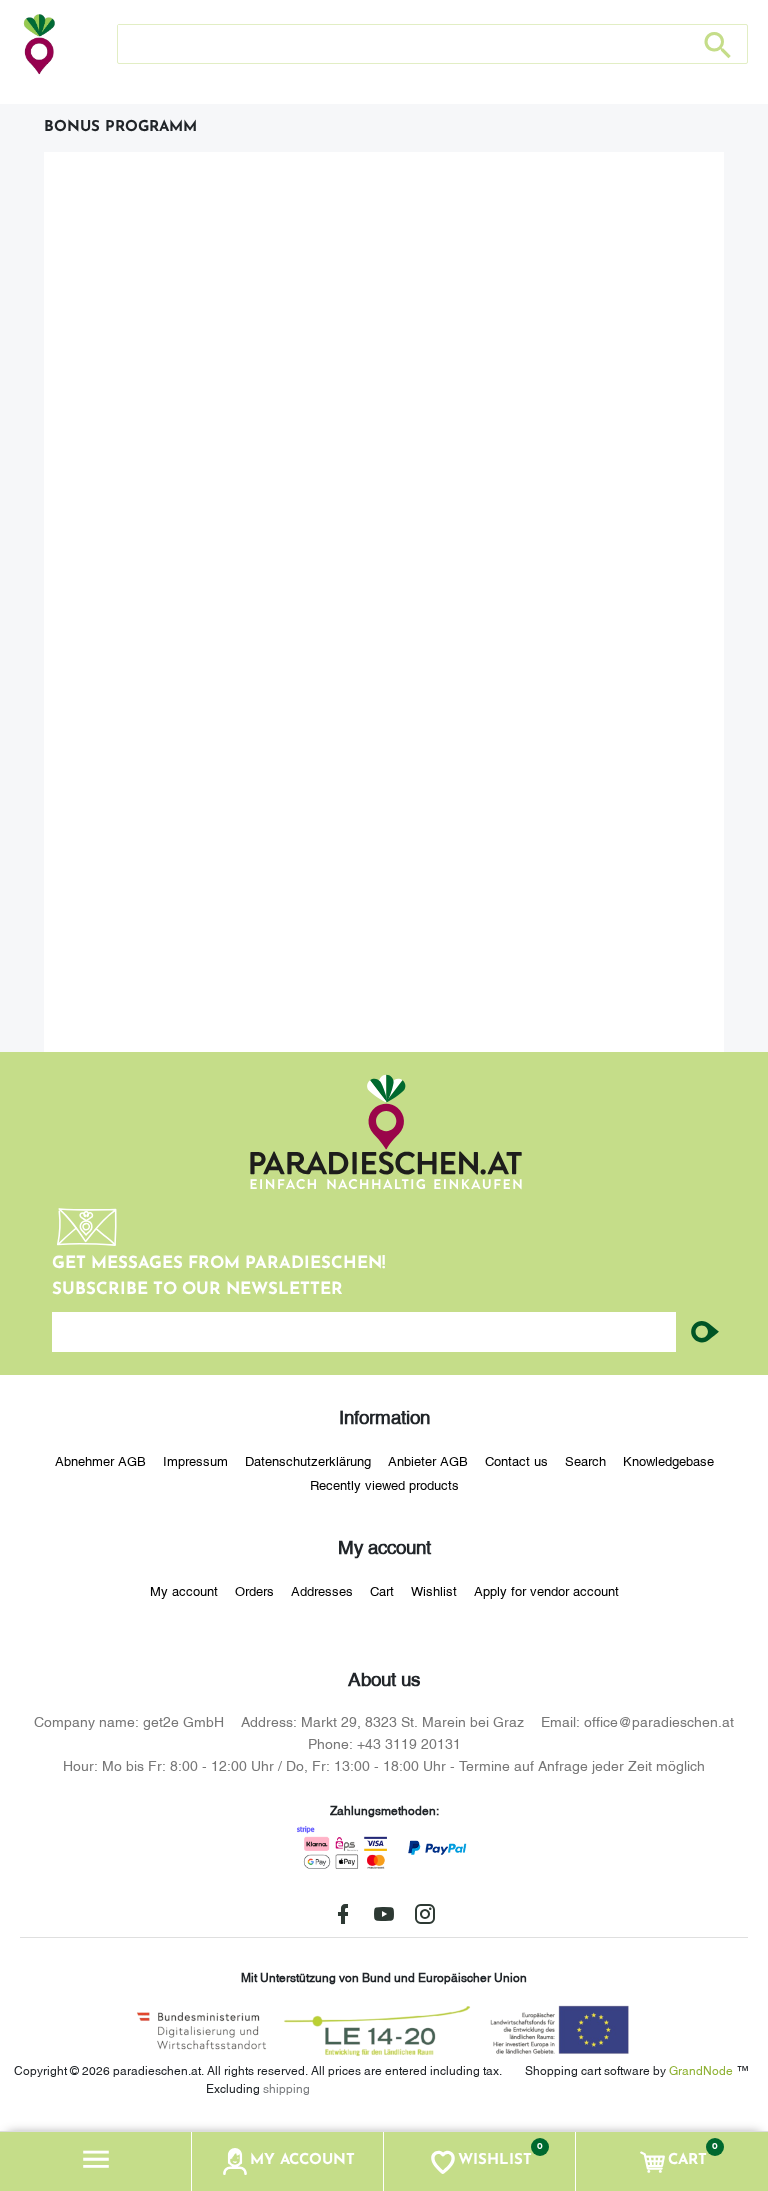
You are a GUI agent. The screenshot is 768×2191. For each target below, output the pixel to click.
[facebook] (343, 1914)
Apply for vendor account (546, 1590)
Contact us (516, 1460)
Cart (382, 1590)
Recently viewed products (384, 1484)
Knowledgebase (668, 1460)
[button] (96, 2161)
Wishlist (434, 1590)
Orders (254, 1590)
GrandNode (701, 2069)
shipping (286, 2087)
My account (184, 1590)
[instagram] (425, 1914)
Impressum (195, 1460)
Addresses (322, 1590)
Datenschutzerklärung (308, 1460)
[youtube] (384, 1914)
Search (585, 1460)
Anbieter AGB (428, 1460)
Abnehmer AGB (100, 1460)
